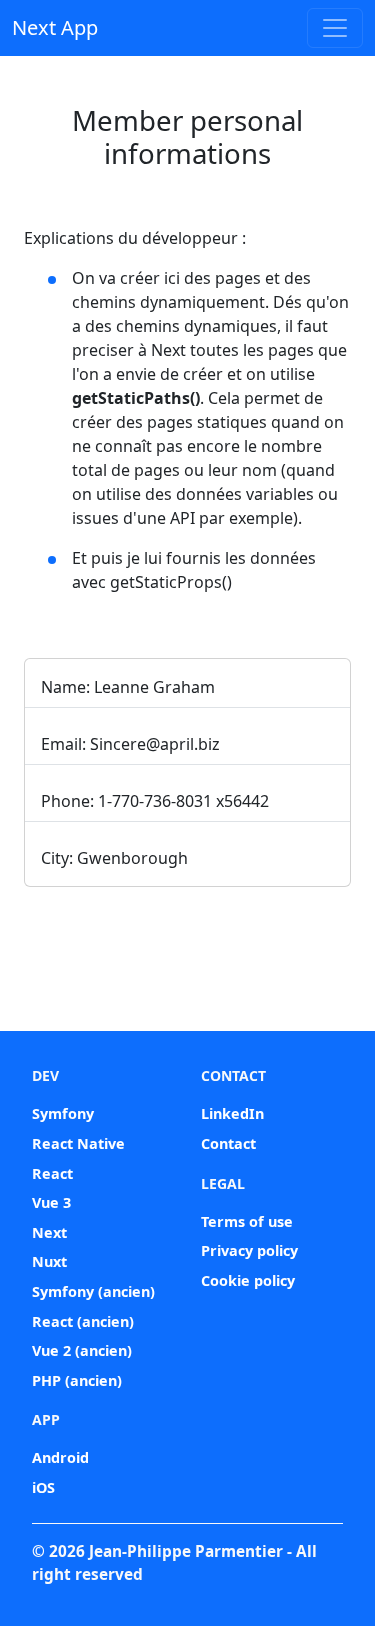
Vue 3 (51, 1202)
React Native (78, 1143)
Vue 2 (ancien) (82, 1350)
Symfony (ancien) (93, 1291)
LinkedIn (232, 1113)
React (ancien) (83, 1321)
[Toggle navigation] (335, 28)
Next (49, 1232)
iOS (43, 1487)
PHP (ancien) (77, 1380)
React (52, 1173)
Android (60, 1457)
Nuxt (49, 1261)
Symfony (63, 1113)
